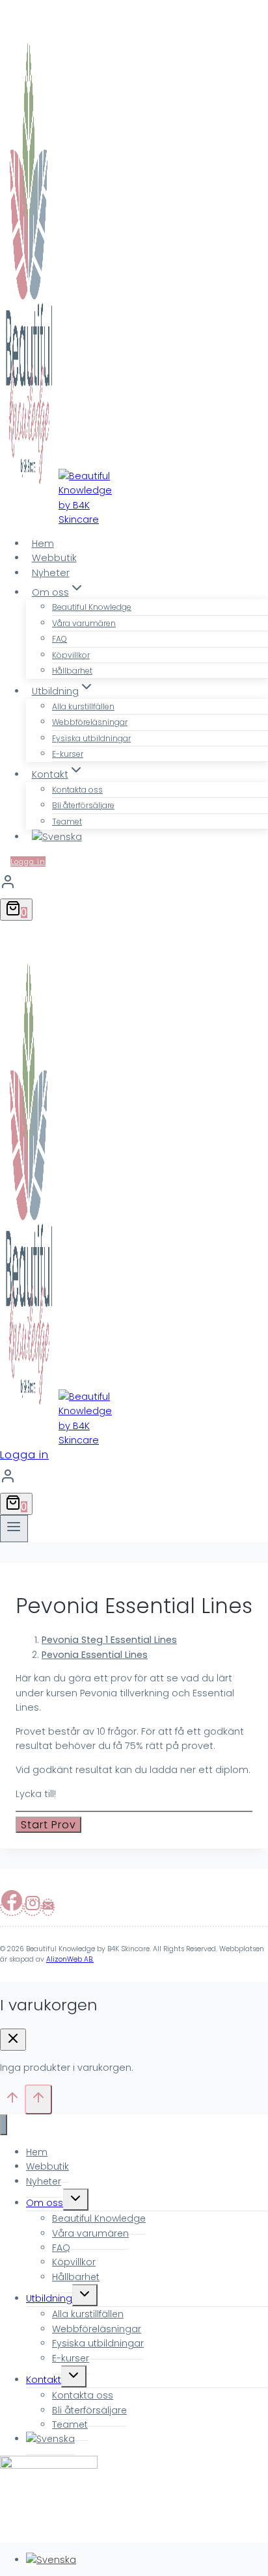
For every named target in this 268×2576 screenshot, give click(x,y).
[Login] (134, 883)
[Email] (48, 1907)
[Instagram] (33, 1907)
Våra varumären (84, 623)
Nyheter (51, 573)
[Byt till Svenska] (51, 2560)
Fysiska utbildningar (91, 738)
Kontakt (44, 2380)
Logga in (28, 861)
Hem (43, 544)
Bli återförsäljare (83, 805)
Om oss (45, 2203)
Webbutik (54, 558)
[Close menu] (4, 2125)
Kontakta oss (77, 790)
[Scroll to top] (12, 2102)
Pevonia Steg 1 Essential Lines (109, 1640)
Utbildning (49, 2298)
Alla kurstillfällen (83, 706)
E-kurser (68, 754)
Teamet (67, 821)
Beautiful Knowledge (92, 607)
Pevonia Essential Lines (95, 1655)
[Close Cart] (13, 2040)
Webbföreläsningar (90, 722)
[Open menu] (14, 1529)
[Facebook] (12, 1907)
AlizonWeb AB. (70, 1959)
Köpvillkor (71, 655)
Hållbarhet (72, 671)
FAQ (60, 639)
